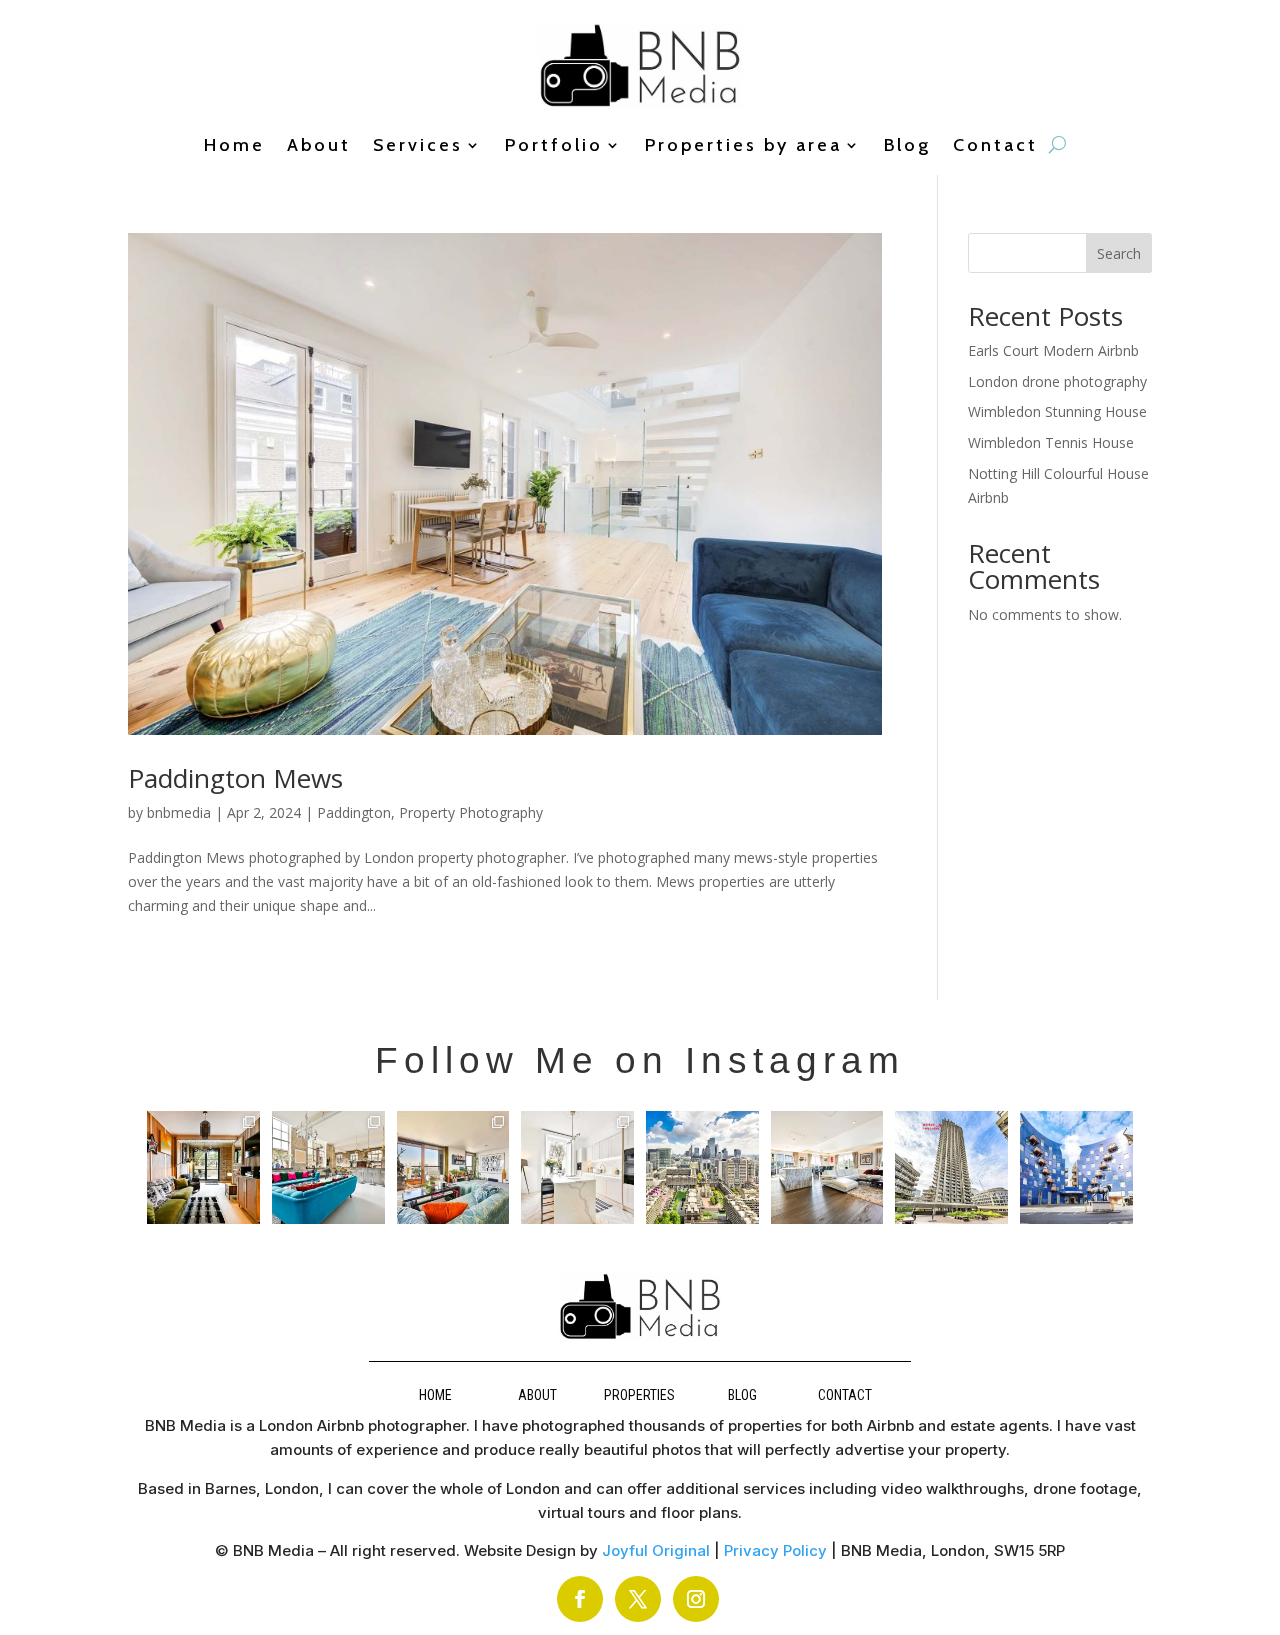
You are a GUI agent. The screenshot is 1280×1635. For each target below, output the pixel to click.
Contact (995, 147)
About (319, 147)
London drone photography (1057, 381)
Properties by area (743, 147)
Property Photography (471, 812)
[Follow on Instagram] (696, 1599)
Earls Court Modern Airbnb (1053, 350)
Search (1119, 253)
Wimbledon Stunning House (1057, 411)
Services (418, 147)
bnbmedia (179, 812)
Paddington (354, 812)
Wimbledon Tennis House (1051, 442)
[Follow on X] (638, 1599)
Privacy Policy (775, 1550)
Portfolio (554, 147)
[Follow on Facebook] (580, 1599)
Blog (907, 147)
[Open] (203, 1167)
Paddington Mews (235, 778)
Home (234, 147)
